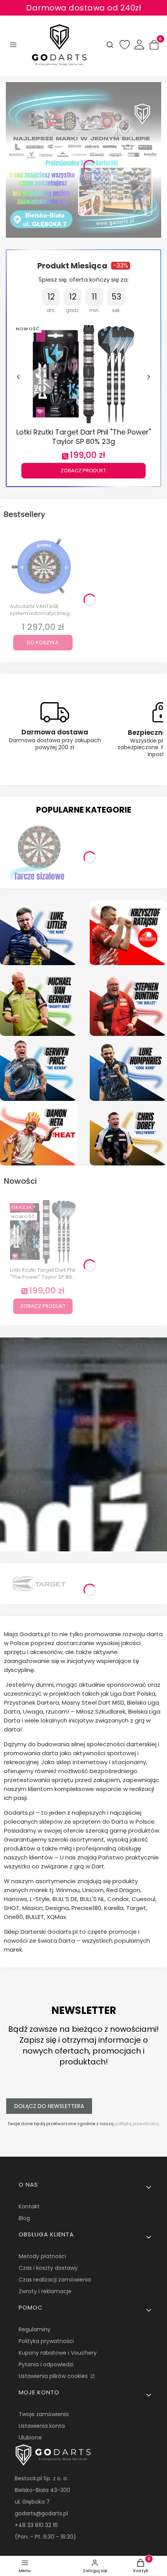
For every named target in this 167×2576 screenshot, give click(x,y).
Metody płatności (42, 2256)
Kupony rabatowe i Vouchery (58, 2353)
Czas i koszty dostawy (48, 2268)
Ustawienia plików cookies (54, 2376)
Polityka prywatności (46, 2341)
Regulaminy (35, 2329)
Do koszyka (43, 642)
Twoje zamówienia (44, 2414)
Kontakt (29, 2206)
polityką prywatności (137, 2124)
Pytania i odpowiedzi (46, 2364)
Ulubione (30, 2438)
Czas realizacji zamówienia (55, 2280)
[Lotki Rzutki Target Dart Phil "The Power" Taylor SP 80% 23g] (84, 373)
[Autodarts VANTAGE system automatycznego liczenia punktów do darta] (43, 567)
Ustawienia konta (42, 2426)
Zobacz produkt (83, 471)
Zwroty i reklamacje (45, 2291)
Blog (24, 2218)
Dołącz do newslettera (49, 2106)
